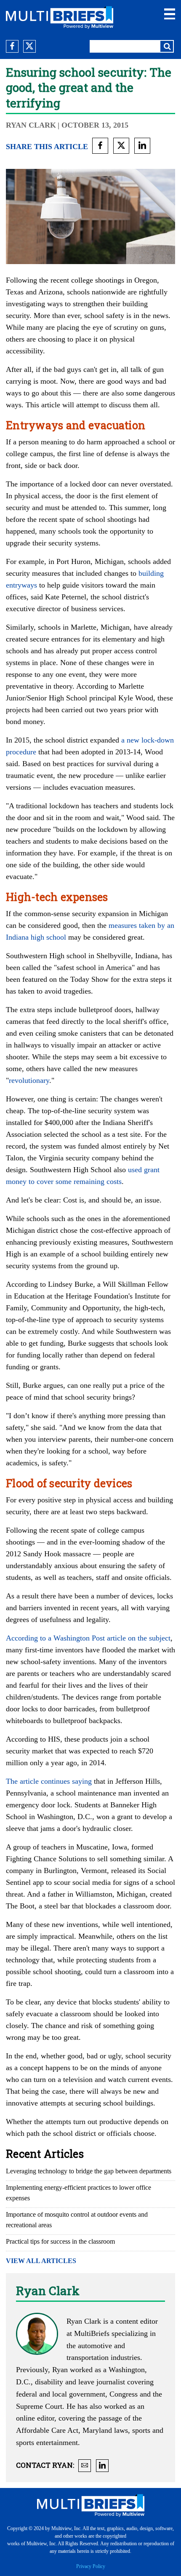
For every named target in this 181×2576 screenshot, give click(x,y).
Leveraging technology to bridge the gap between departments (89, 2171)
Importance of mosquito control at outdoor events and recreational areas (77, 2220)
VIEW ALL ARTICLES (41, 2261)
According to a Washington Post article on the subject (88, 1638)
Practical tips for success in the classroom (60, 2241)
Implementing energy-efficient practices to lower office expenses (79, 2193)
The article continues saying (49, 1781)
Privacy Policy (91, 2566)
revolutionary (29, 1080)
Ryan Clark (31, 125)
